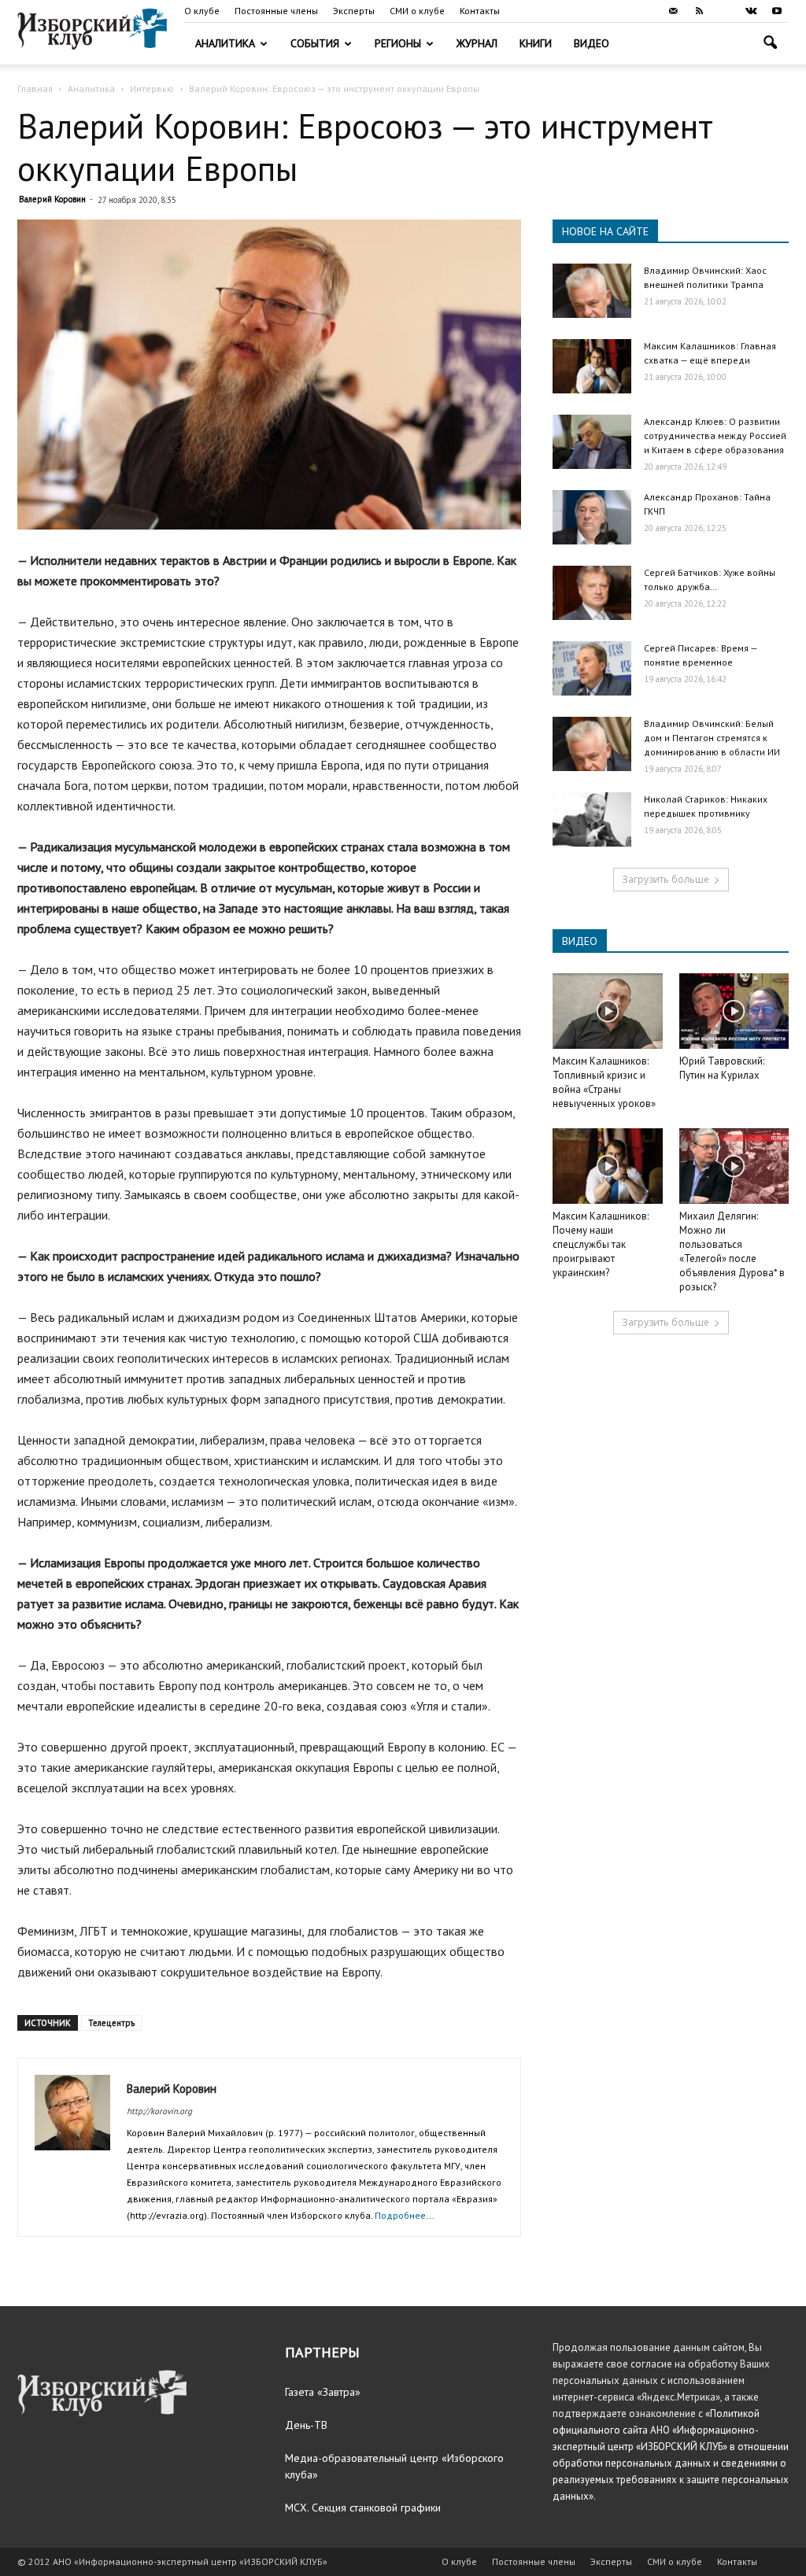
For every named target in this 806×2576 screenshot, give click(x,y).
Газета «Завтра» (323, 2392)
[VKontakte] (751, 11)
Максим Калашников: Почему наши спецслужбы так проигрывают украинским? (601, 1244)
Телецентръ (111, 2023)
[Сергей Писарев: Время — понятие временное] (592, 668)
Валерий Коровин (52, 199)
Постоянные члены (276, 11)
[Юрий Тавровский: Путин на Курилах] (734, 1011)
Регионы (398, 43)
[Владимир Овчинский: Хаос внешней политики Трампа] (592, 291)
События (315, 43)
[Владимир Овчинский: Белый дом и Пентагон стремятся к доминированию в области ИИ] (592, 744)
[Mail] (673, 11)
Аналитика (225, 43)
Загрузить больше (666, 879)
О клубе (202, 11)
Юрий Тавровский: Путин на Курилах (722, 1068)
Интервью (152, 89)
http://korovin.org (159, 2111)
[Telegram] (725, 11)
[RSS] (699, 11)
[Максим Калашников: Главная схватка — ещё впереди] (592, 366)
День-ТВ (306, 2425)
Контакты (480, 11)
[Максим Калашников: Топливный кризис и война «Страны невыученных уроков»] (608, 1011)
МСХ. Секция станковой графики (363, 2508)
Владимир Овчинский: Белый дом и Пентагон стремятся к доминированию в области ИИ (712, 738)
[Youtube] (777, 11)
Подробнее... (405, 2215)
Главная (35, 89)
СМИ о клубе (417, 11)
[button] (770, 44)
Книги (536, 43)
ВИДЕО (580, 941)
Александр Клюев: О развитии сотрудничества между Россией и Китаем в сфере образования (715, 435)
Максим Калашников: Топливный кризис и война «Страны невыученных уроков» (604, 1082)
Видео (592, 43)
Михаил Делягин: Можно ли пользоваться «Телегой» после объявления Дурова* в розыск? (732, 1251)
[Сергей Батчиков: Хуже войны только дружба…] (592, 593)
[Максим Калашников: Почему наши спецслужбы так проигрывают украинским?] (608, 1166)
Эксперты (354, 11)
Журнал (477, 43)
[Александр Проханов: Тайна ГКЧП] (592, 517)
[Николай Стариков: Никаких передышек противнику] (592, 819)
